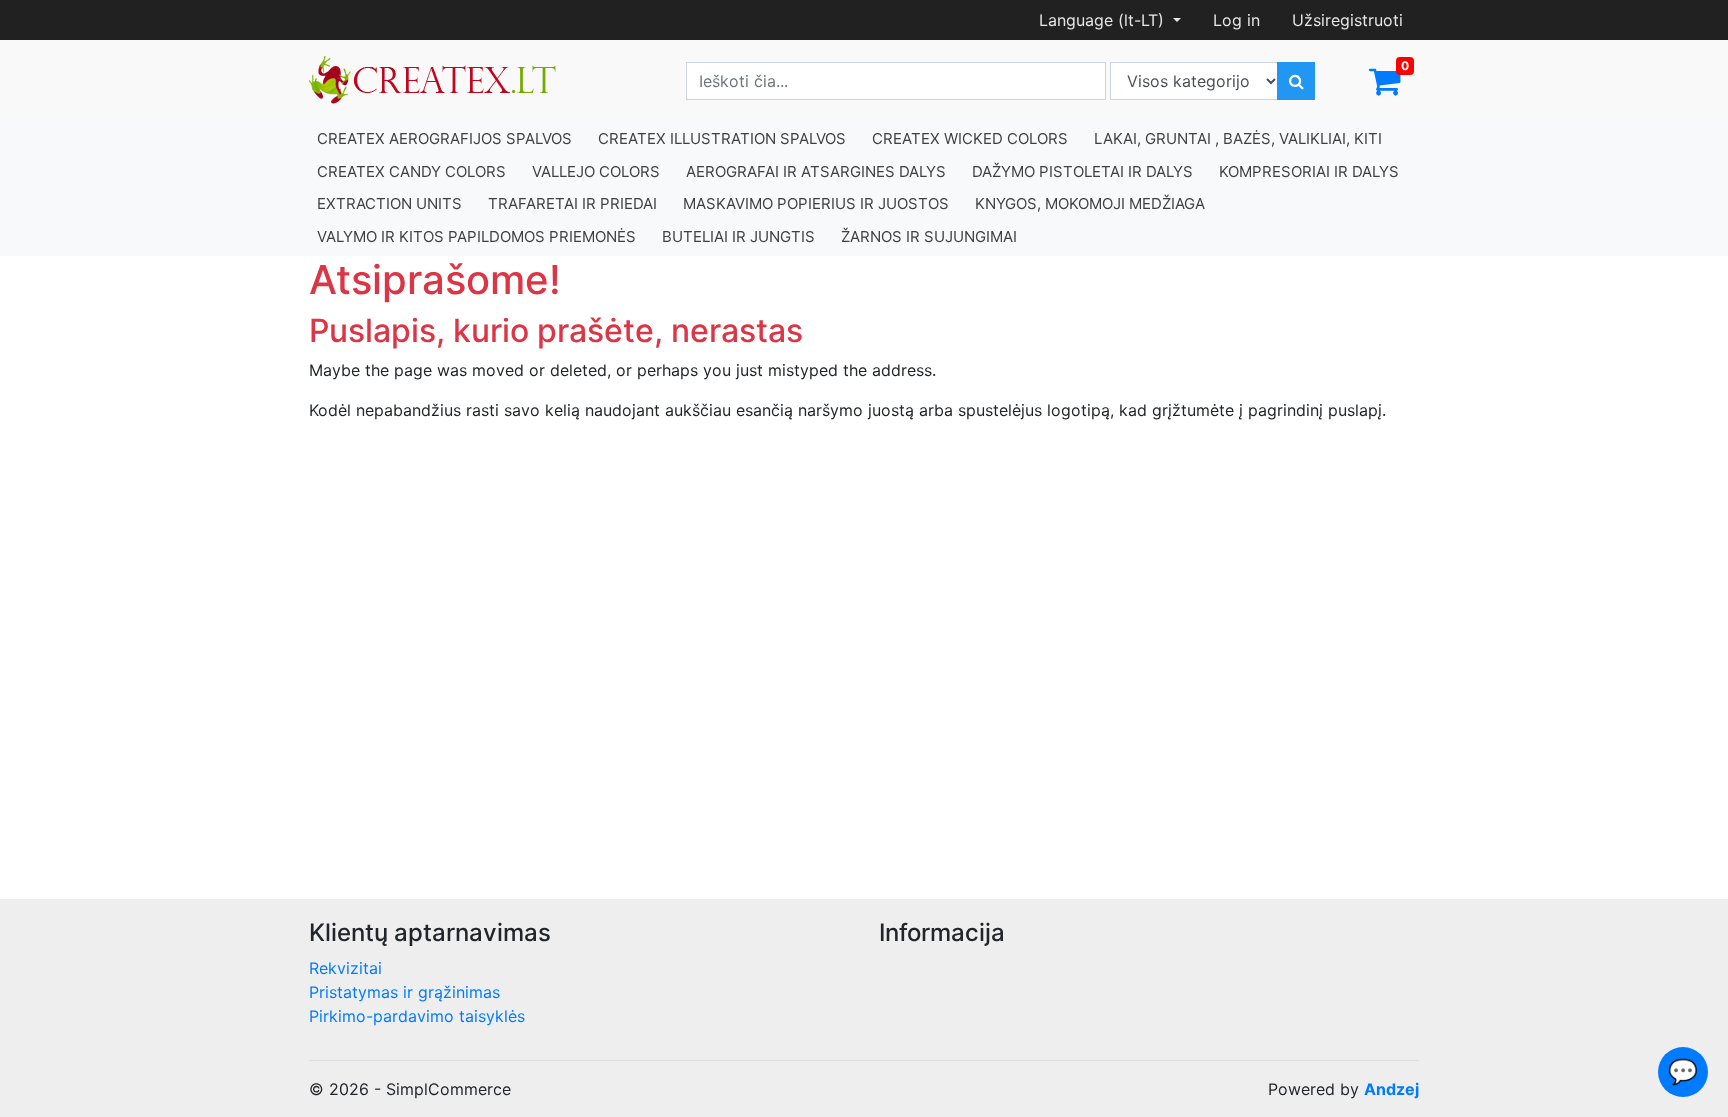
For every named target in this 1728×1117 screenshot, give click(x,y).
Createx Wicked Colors (970, 138)
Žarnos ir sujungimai (929, 236)
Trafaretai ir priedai (572, 203)
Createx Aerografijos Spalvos (444, 138)
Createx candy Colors (411, 171)
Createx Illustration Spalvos (722, 138)
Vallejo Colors (596, 171)
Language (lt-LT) (1104, 20)
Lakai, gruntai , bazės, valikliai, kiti (1238, 138)
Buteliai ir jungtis (738, 236)
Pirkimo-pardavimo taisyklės (417, 1016)
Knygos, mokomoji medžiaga (1090, 203)
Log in (1236, 20)
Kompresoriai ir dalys (1309, 171)
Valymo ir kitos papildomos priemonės (476, 236)
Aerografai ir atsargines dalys (816, 171)
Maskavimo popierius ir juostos (816, 203)
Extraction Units (389, 203)
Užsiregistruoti (1347, 20)
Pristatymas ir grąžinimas (404, 992)
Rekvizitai (345, 968)
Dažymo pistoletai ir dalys (1082, 171)
